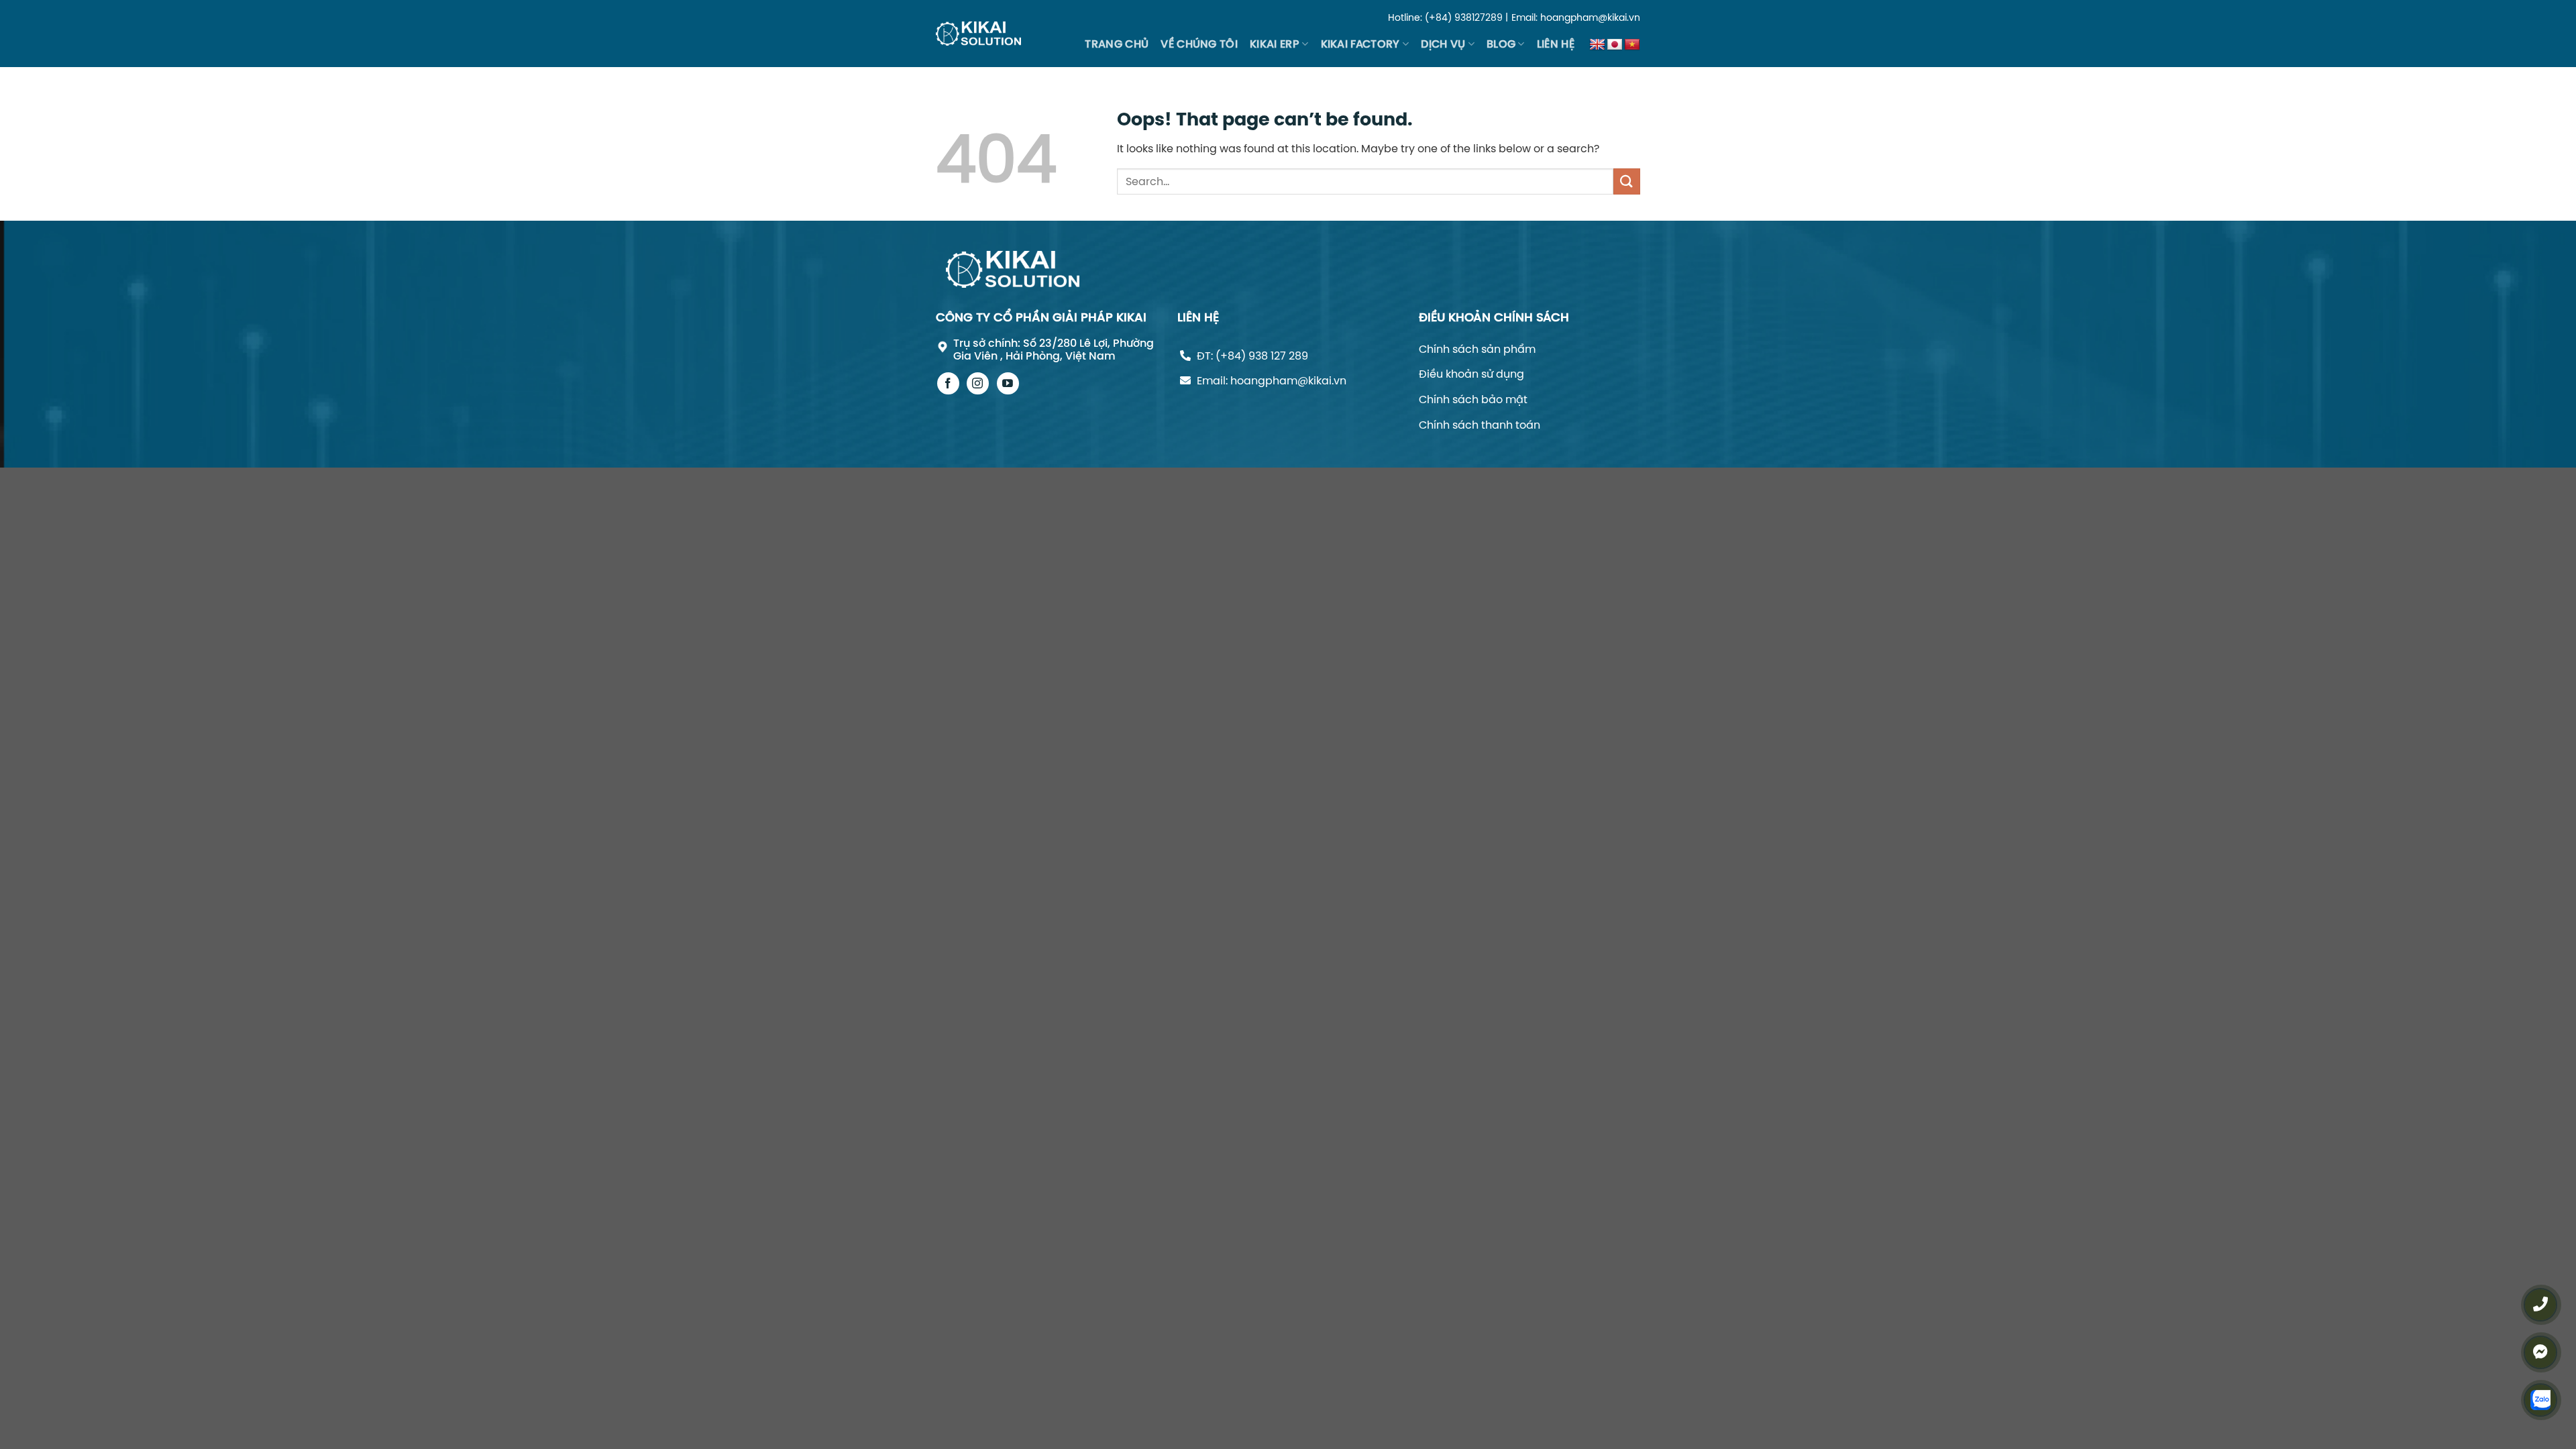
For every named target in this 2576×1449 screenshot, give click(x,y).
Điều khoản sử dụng (1471, 374)
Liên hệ (1556, 44)
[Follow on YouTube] (1008, 383)
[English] (1597, 45)
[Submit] (1627, 181)
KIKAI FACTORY (1360, 44)
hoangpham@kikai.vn (1590, 17)
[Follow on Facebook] (948, 383)
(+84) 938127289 (1464, 17)
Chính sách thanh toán (1480, 425)
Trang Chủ (1117, 44)
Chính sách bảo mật (1473, 399)
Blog (1501, 44)
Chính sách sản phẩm (1477, 349)
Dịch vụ (1443, 44)
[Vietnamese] (1632, 45)
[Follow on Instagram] (978, 383)
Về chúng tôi (1199, 44)
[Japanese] (1615, 45)
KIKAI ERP (1275, 44)
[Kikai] (978, 33)
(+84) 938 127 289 (1262, 356)
